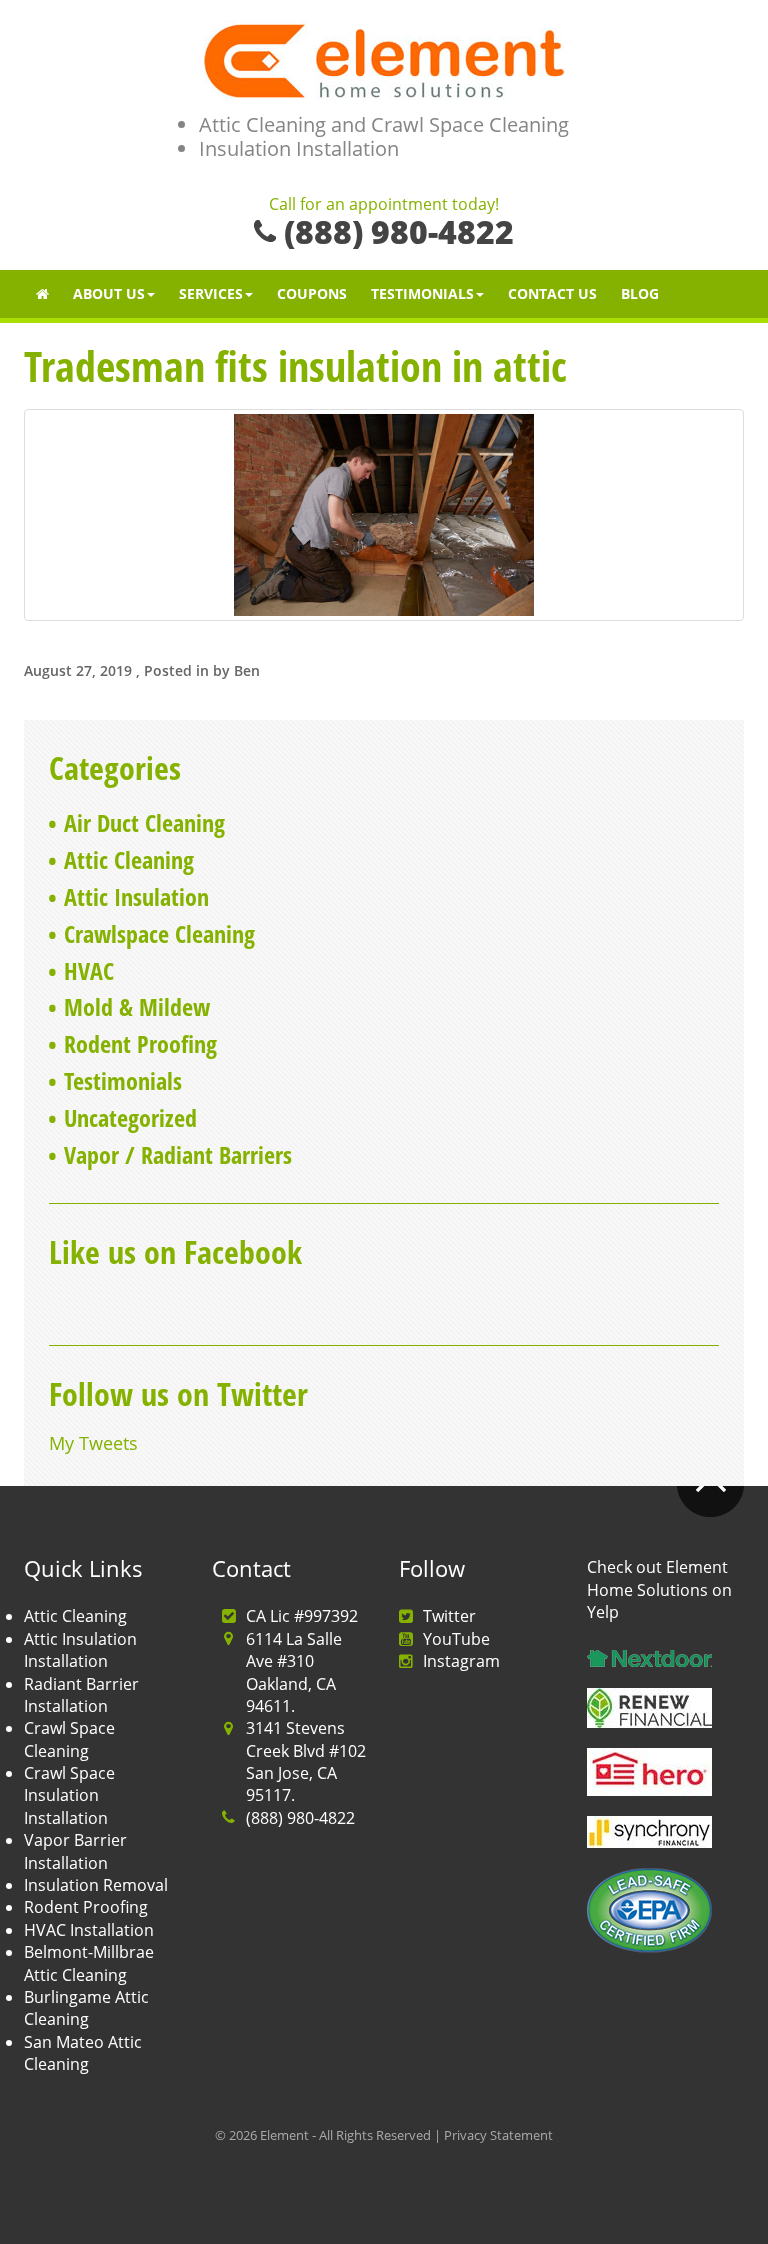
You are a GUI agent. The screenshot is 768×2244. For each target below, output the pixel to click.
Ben (247, 670)
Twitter (449, 1616)
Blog (640, 293)
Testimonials (422, 293)
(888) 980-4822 (300, 1818)
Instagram (461, 1661)
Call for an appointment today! (384, 205)
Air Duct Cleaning (144, 822)
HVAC (89, 970)
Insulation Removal (96, 1885)
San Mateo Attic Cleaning (83, 2053)
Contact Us (552, 293)
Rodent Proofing (140, 1043)
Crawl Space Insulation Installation (69, 1795)
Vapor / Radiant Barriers (178, 1154)
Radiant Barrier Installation (81, 1695)
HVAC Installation (89, 1930)
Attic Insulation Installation (80, 1650)
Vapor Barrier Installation (75, 1851)
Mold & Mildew (137, 1006)
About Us (109, 293)
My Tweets (93, 1443)
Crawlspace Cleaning (159, 933)
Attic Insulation (136, 896)
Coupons (312, 293)
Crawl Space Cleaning (69, 1739)
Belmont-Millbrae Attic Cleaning (89, 1963)
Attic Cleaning (129, 859)
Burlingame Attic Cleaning (86, 2008)
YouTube (456, 1639)
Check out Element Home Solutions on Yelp (659, 1589)
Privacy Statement (498, 2135)
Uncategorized (130, 1117)
